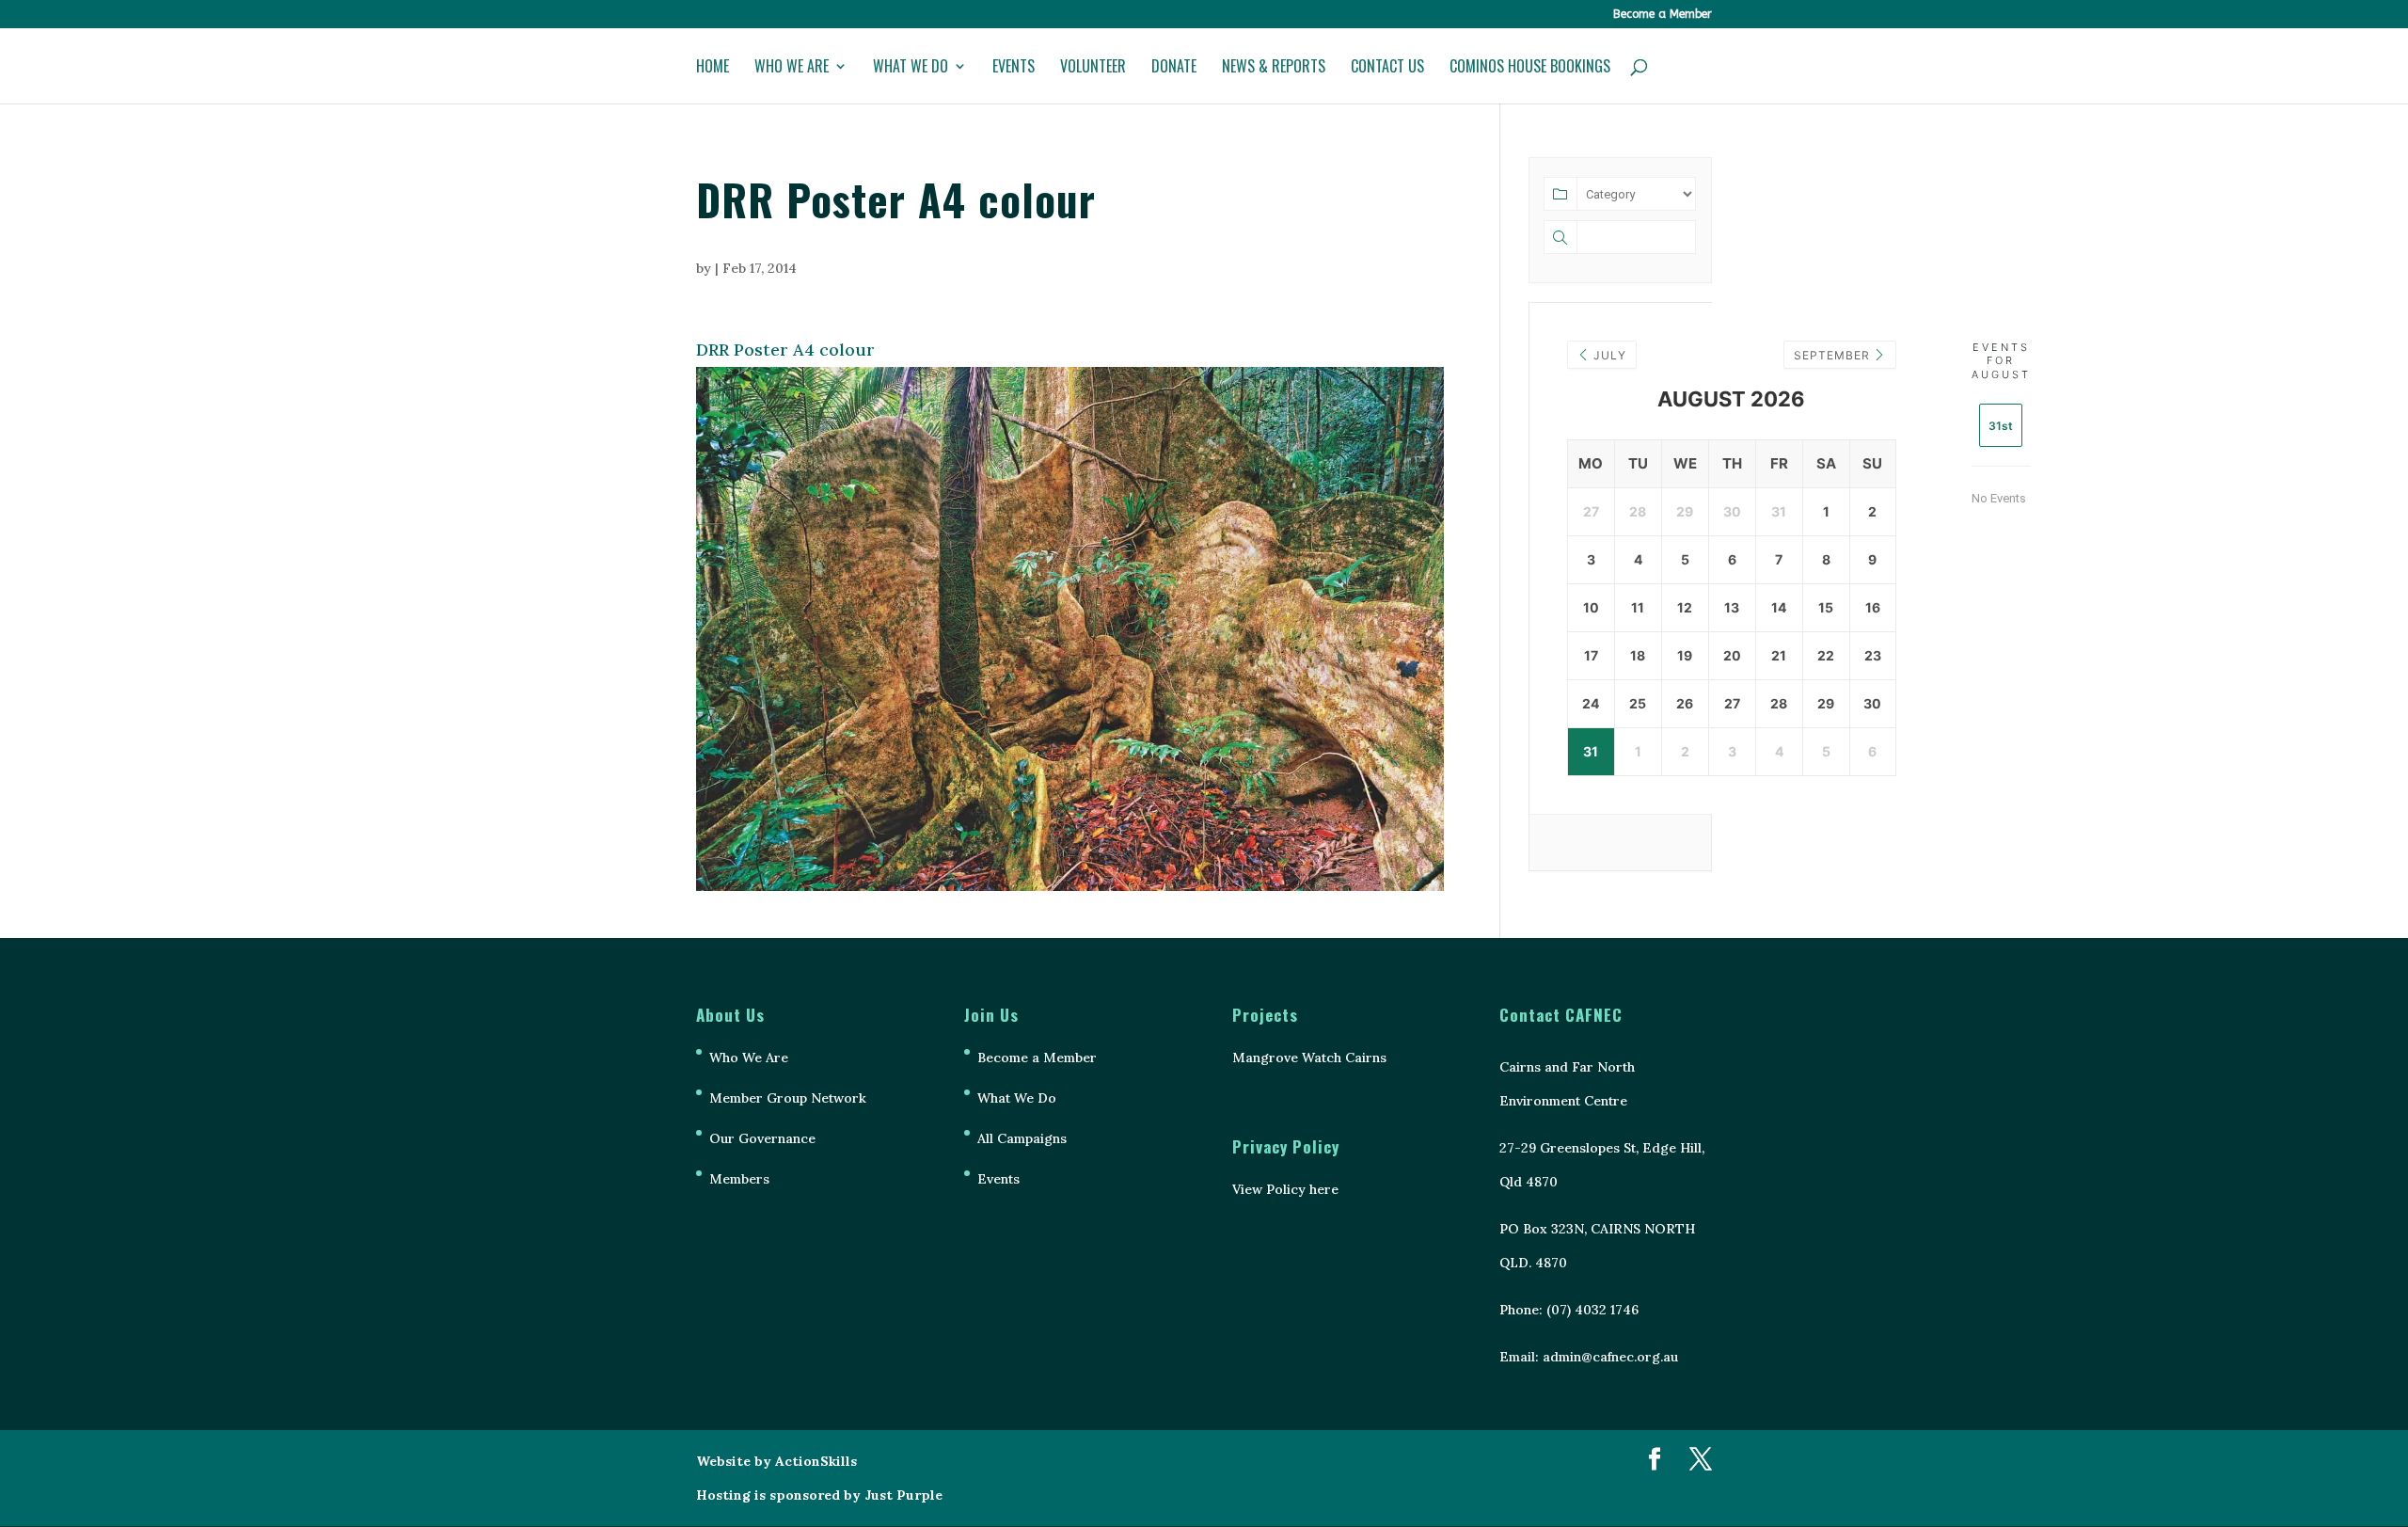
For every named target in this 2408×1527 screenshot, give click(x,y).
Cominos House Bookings (1530, 68)
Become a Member (1663, 15)
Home (713, 68)
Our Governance (762, 1138)
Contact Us (1387, 68)
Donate (1174, 68)
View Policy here (1285, 1189)
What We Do (911, 68)
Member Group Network (788, 1098)
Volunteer (1093, 68)
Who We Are (792, 68)
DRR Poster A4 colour (785, 350)
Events (1014, 68)
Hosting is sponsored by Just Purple (819, 1495)
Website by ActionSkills (776, 1461)
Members (739, 1179)
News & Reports (1274, 68)
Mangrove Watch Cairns (1309, 1058)
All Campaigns (1022, 1138)
